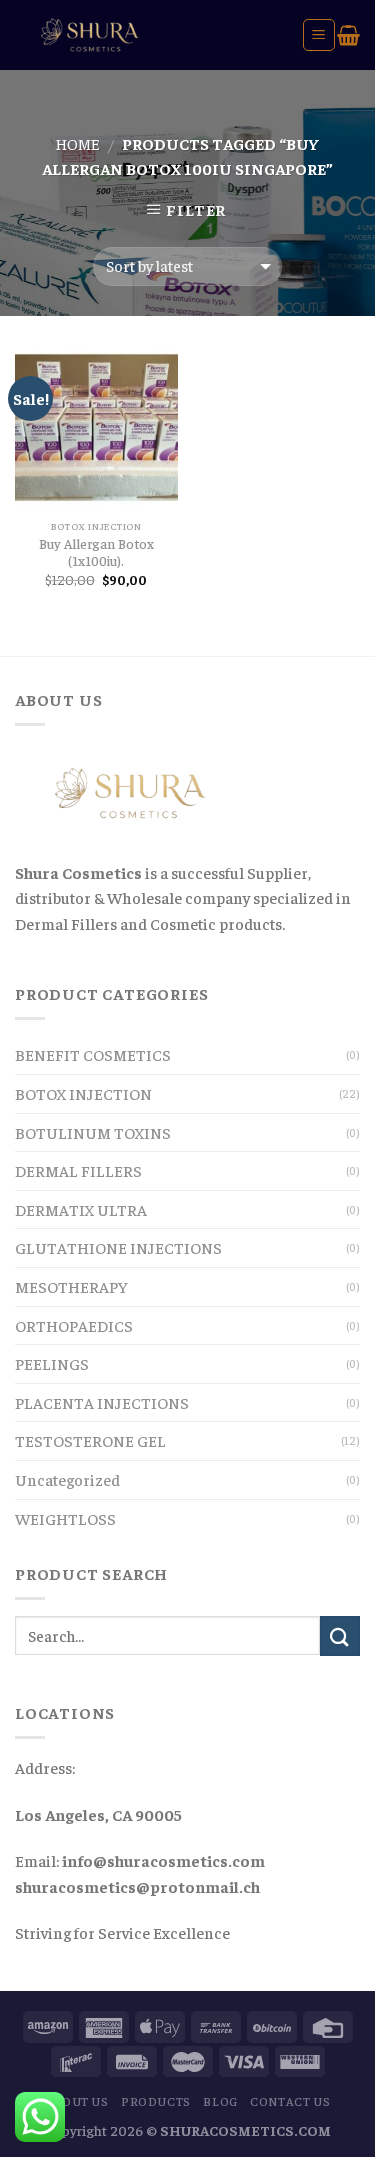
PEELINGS (52, 1363)
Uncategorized (67, 1479)
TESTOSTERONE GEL (90, 1440)
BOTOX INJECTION (83, 1093)
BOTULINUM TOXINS (93, 1132)
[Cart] (348, 35)
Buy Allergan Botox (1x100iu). (96, 552)
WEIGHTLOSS (65, 1518)
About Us (77, 2101)
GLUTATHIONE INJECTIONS (118, 1247)
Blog (220, 2101)
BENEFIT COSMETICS (93, 1054)
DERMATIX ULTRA (81, 1209)
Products (156, 2101)
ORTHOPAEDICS (74, 1325)
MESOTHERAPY (71, 1286)
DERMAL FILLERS (78, 1170)
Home (78, 143)
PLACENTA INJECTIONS (102, 1402)
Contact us (290, 2101)
